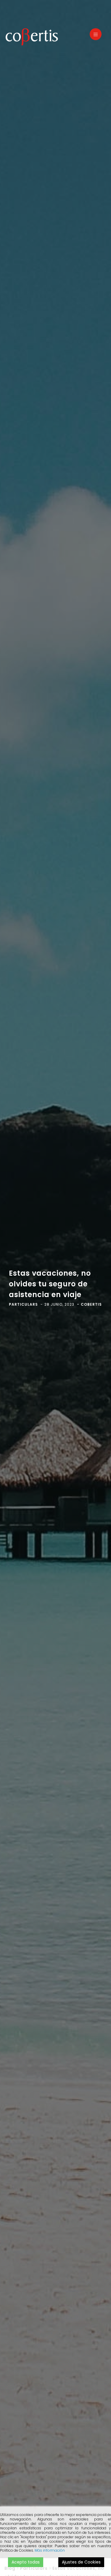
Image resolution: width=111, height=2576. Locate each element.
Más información (50, 2550)
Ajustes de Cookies (81, 2562)
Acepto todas (26, 2562)
